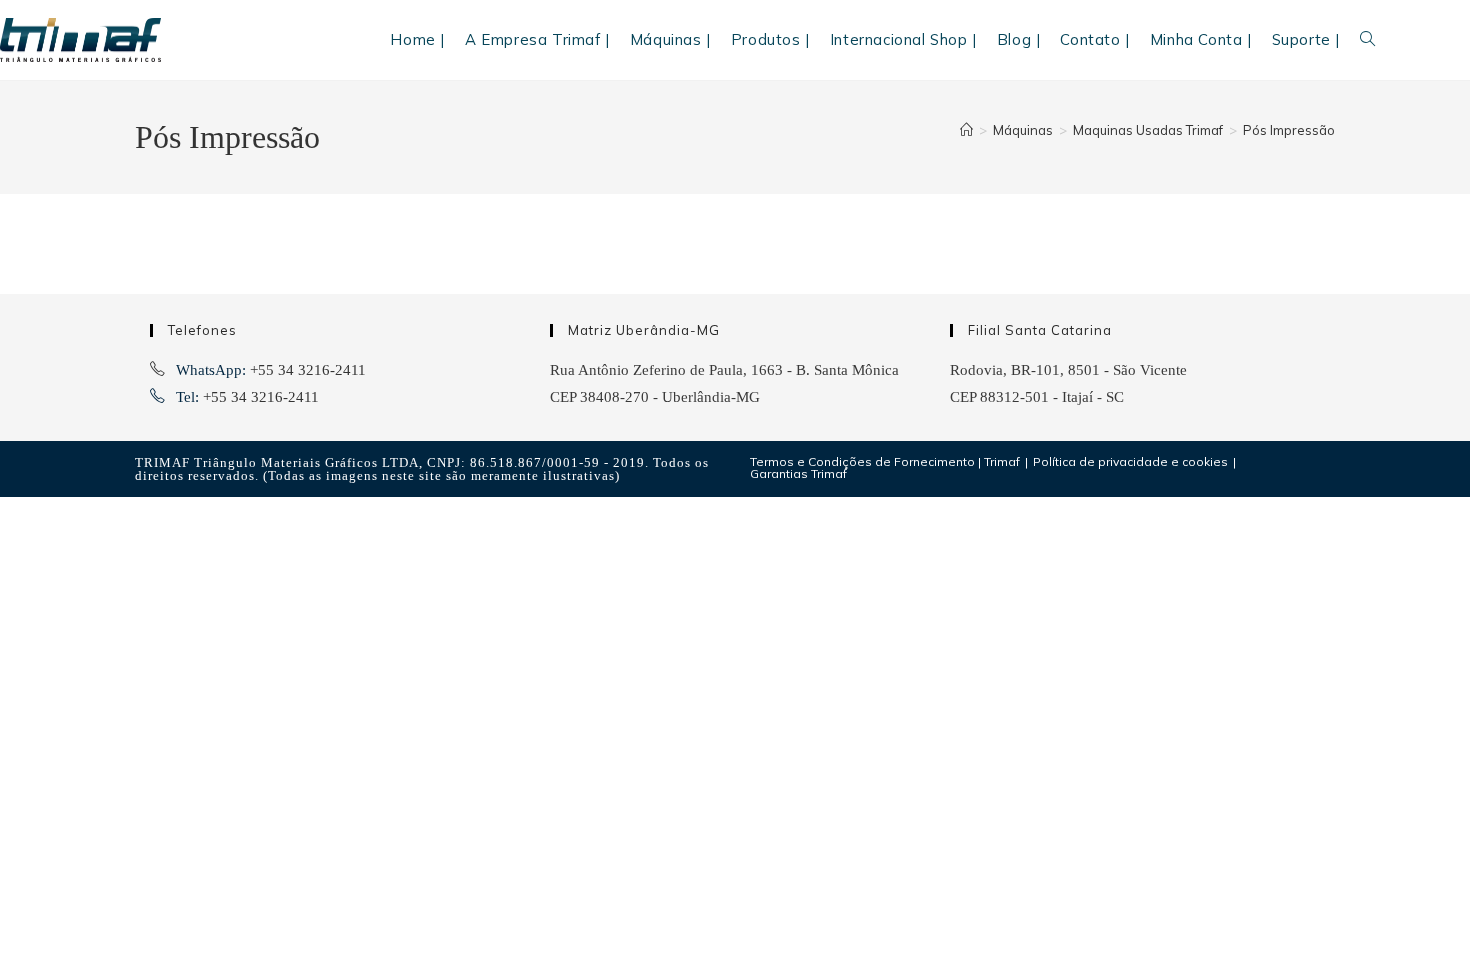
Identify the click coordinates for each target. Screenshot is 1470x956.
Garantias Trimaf (798, 473)
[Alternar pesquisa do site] (1367, 40)
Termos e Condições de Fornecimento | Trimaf (885, 461)
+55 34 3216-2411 (308, 370)
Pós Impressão (1289, 130)
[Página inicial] (966, 130)
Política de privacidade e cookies (1130, 461)
